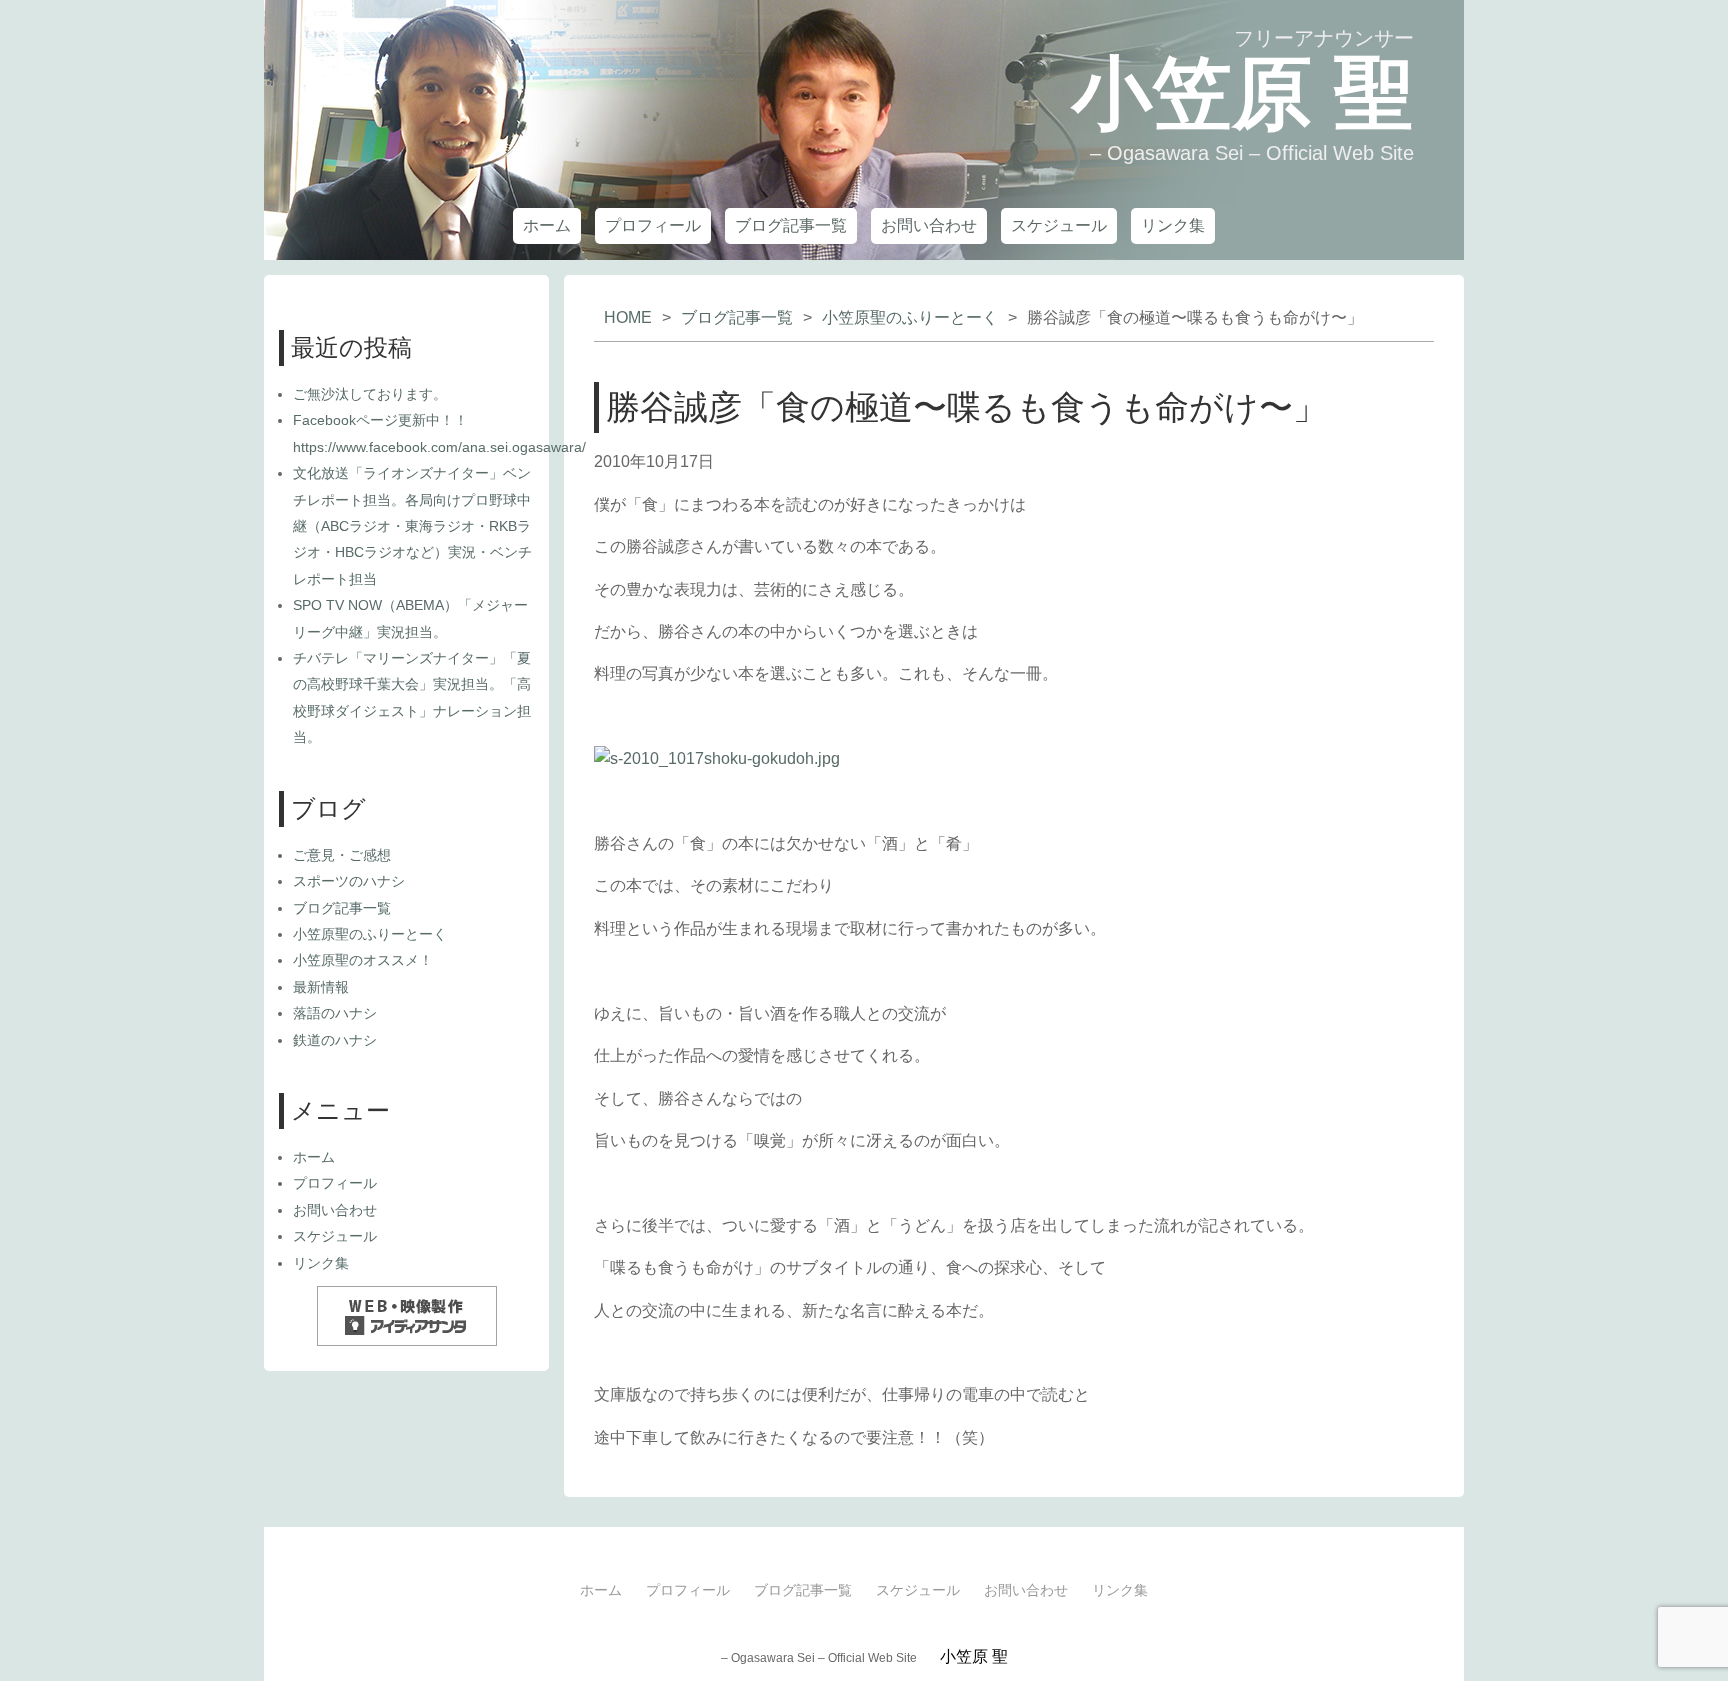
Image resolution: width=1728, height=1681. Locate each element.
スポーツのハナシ (349, 881)
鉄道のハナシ (335, 1040)
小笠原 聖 (1243, 93)
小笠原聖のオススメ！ (363, 960)
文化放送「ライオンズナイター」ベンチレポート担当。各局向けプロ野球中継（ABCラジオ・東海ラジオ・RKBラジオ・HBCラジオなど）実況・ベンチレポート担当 (412, 526)
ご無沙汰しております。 (370, 394)
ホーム (547, 225)
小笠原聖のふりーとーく (910, 317)
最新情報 (321, 987)
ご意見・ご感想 (342, 855)
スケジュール (1059, 225)
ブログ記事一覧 (791, 225)
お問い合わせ (929, 225)
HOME (628, 317)
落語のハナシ (335, 1013)
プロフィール (653, 225)
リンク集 (1173, 225)
